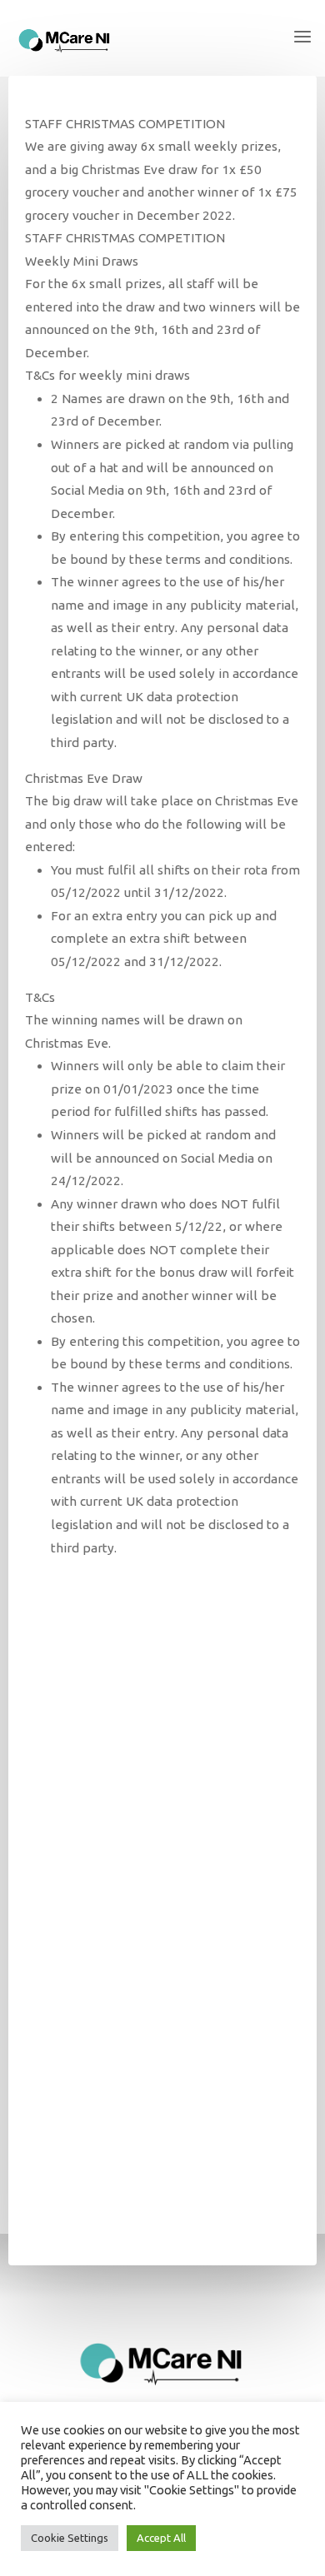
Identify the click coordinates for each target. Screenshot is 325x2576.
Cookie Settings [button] (70, 2538)
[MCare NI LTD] (65, 37)
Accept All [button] (161, 2538)
